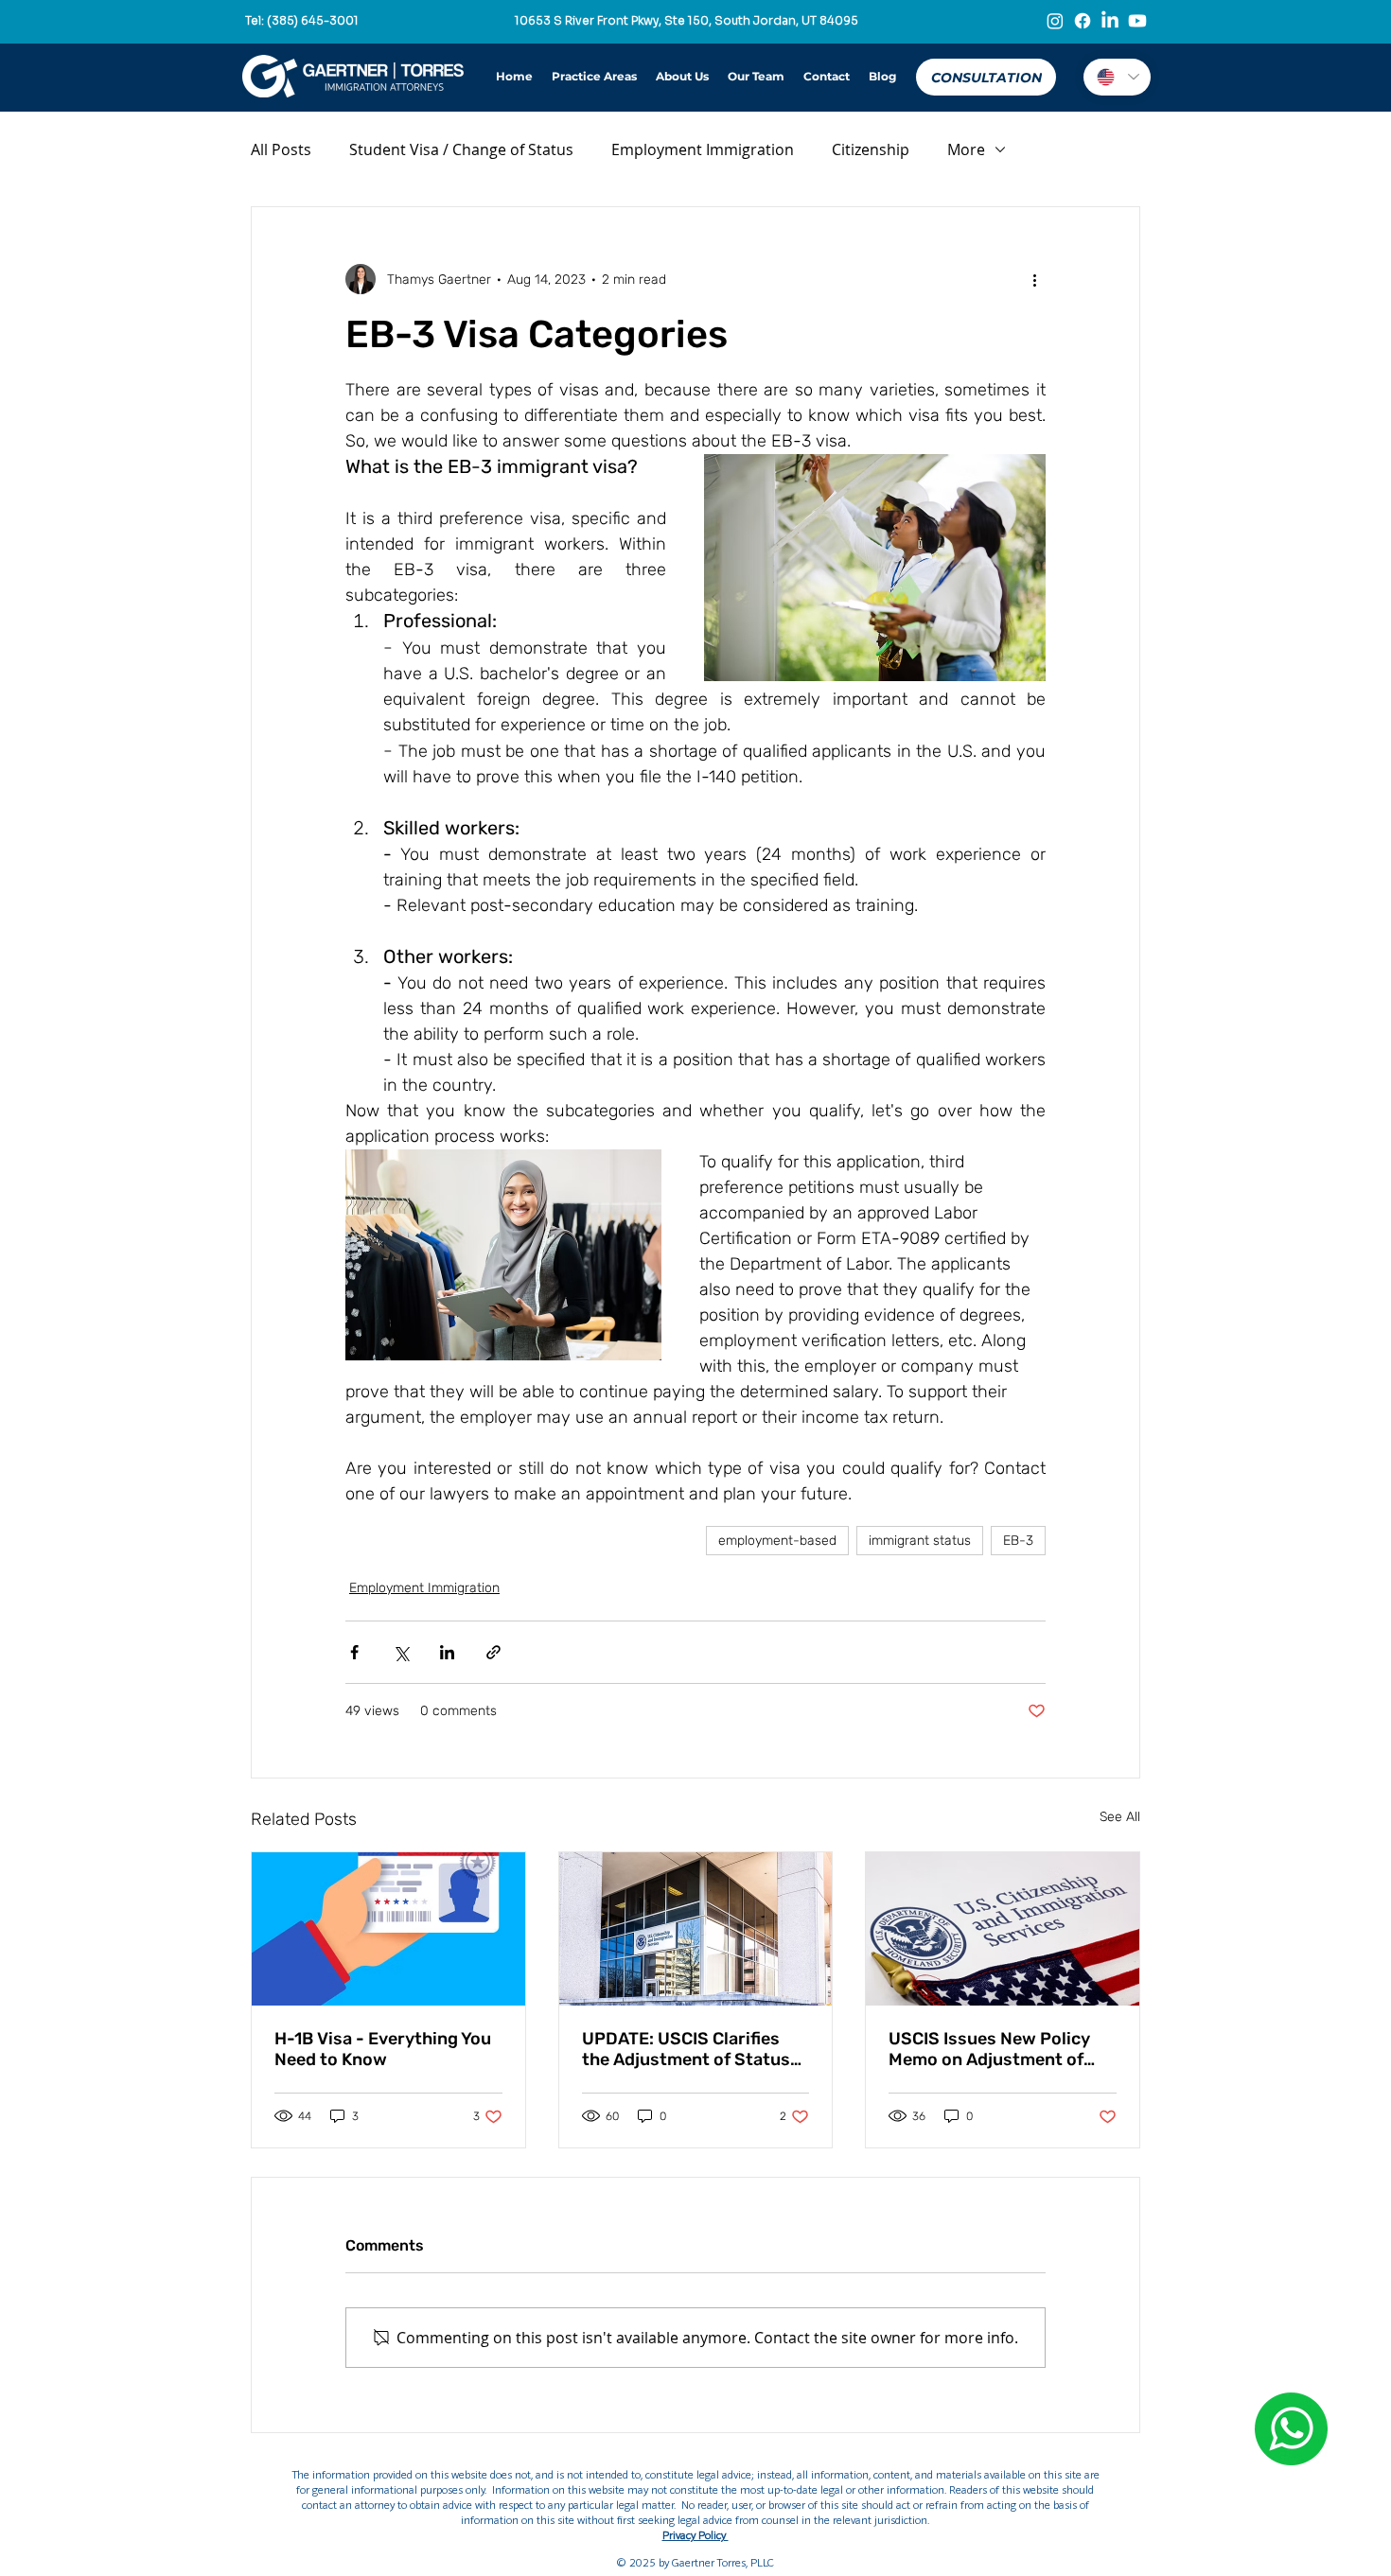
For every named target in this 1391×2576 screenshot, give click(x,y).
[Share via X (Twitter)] (401, 1652)
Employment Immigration (703, 149)
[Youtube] (1137, 21)
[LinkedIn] (1110, 21)
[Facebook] (1083, 21)
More (966, 149)
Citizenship (871, 149)
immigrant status (920, 1541)
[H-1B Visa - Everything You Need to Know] (388, 1929)
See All (1120, 1817)
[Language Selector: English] (1117, 77)
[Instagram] (1055, 21)
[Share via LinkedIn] (447, 1652)
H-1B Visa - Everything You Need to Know (383, 2049)
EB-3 (1018, 1541)
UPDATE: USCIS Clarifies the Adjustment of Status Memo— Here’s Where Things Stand (686, 2049)
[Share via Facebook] (354, 1652)
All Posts (281, 149)
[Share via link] (493, 1652)
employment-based (777, 1541)
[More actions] (1034, 279)
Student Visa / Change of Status (461, 149)
